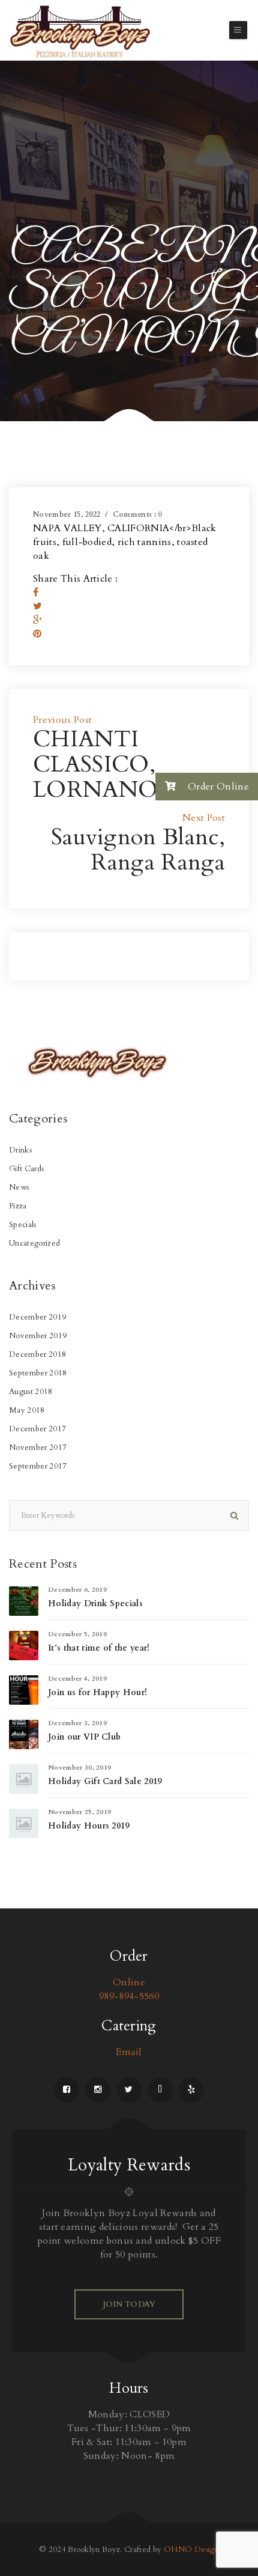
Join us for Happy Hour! (97, 1692)
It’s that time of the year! (99, 1648)
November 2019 (38, 1336)
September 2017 (38, 1466)
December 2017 (37, 1429)
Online (129, 1982)
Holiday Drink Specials (95, 1603)
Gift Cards (26, 1169)
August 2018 (31, 1392)
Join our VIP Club (84, 1737)
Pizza (18, 1206)
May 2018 (27, 1410)
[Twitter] (37, 606)
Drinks (20, 1150)
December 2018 (37, 1354)
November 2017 (38, 1448)
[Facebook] (36, 592)
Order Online (217, 787)
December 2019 (37, 1317)
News (19, 1187)
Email (129, 2052)
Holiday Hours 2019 (89, 1826)
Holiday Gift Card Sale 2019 (105, 1781)
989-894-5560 (129, 1996)
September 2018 (38, 1373)
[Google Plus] (37, 620)
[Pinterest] (37, 634)
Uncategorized (34, 1243)
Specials (23, 1225)
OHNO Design (192, 2550)
